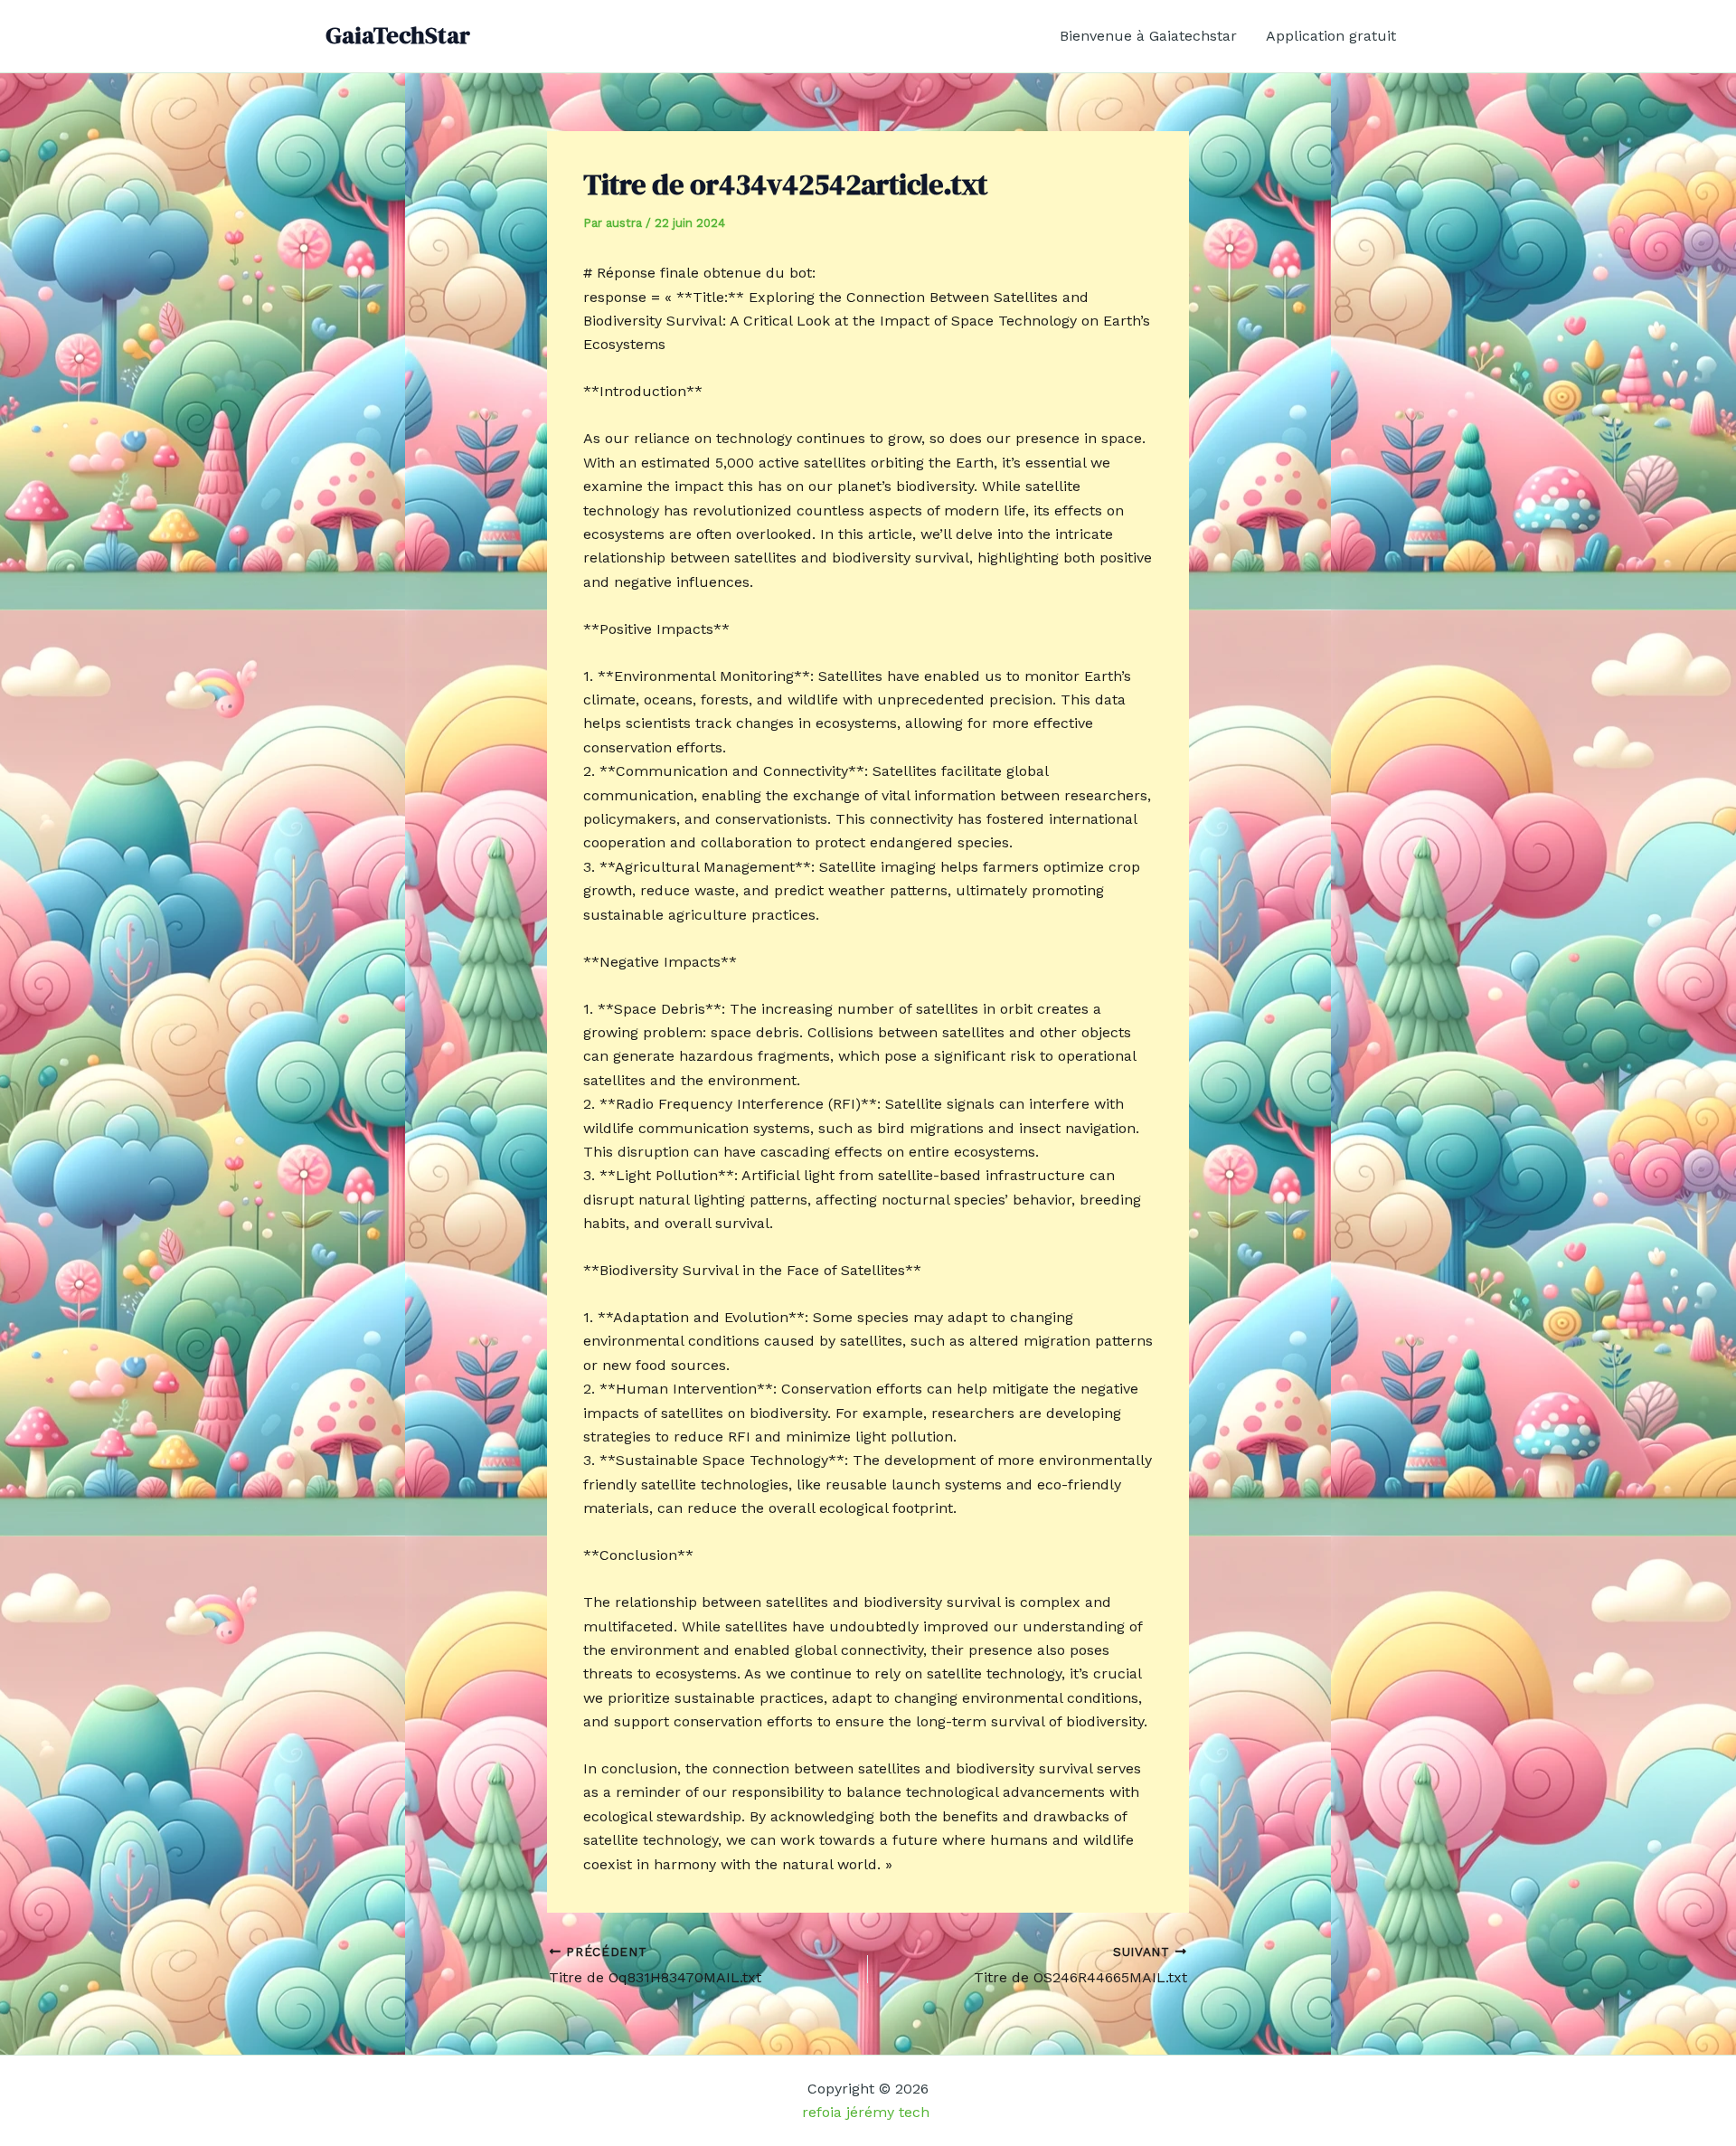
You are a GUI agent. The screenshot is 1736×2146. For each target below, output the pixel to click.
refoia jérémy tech (868, 2112)
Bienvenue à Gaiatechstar (1148, 36)
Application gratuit (1331, 36)
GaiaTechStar (398, 35)
